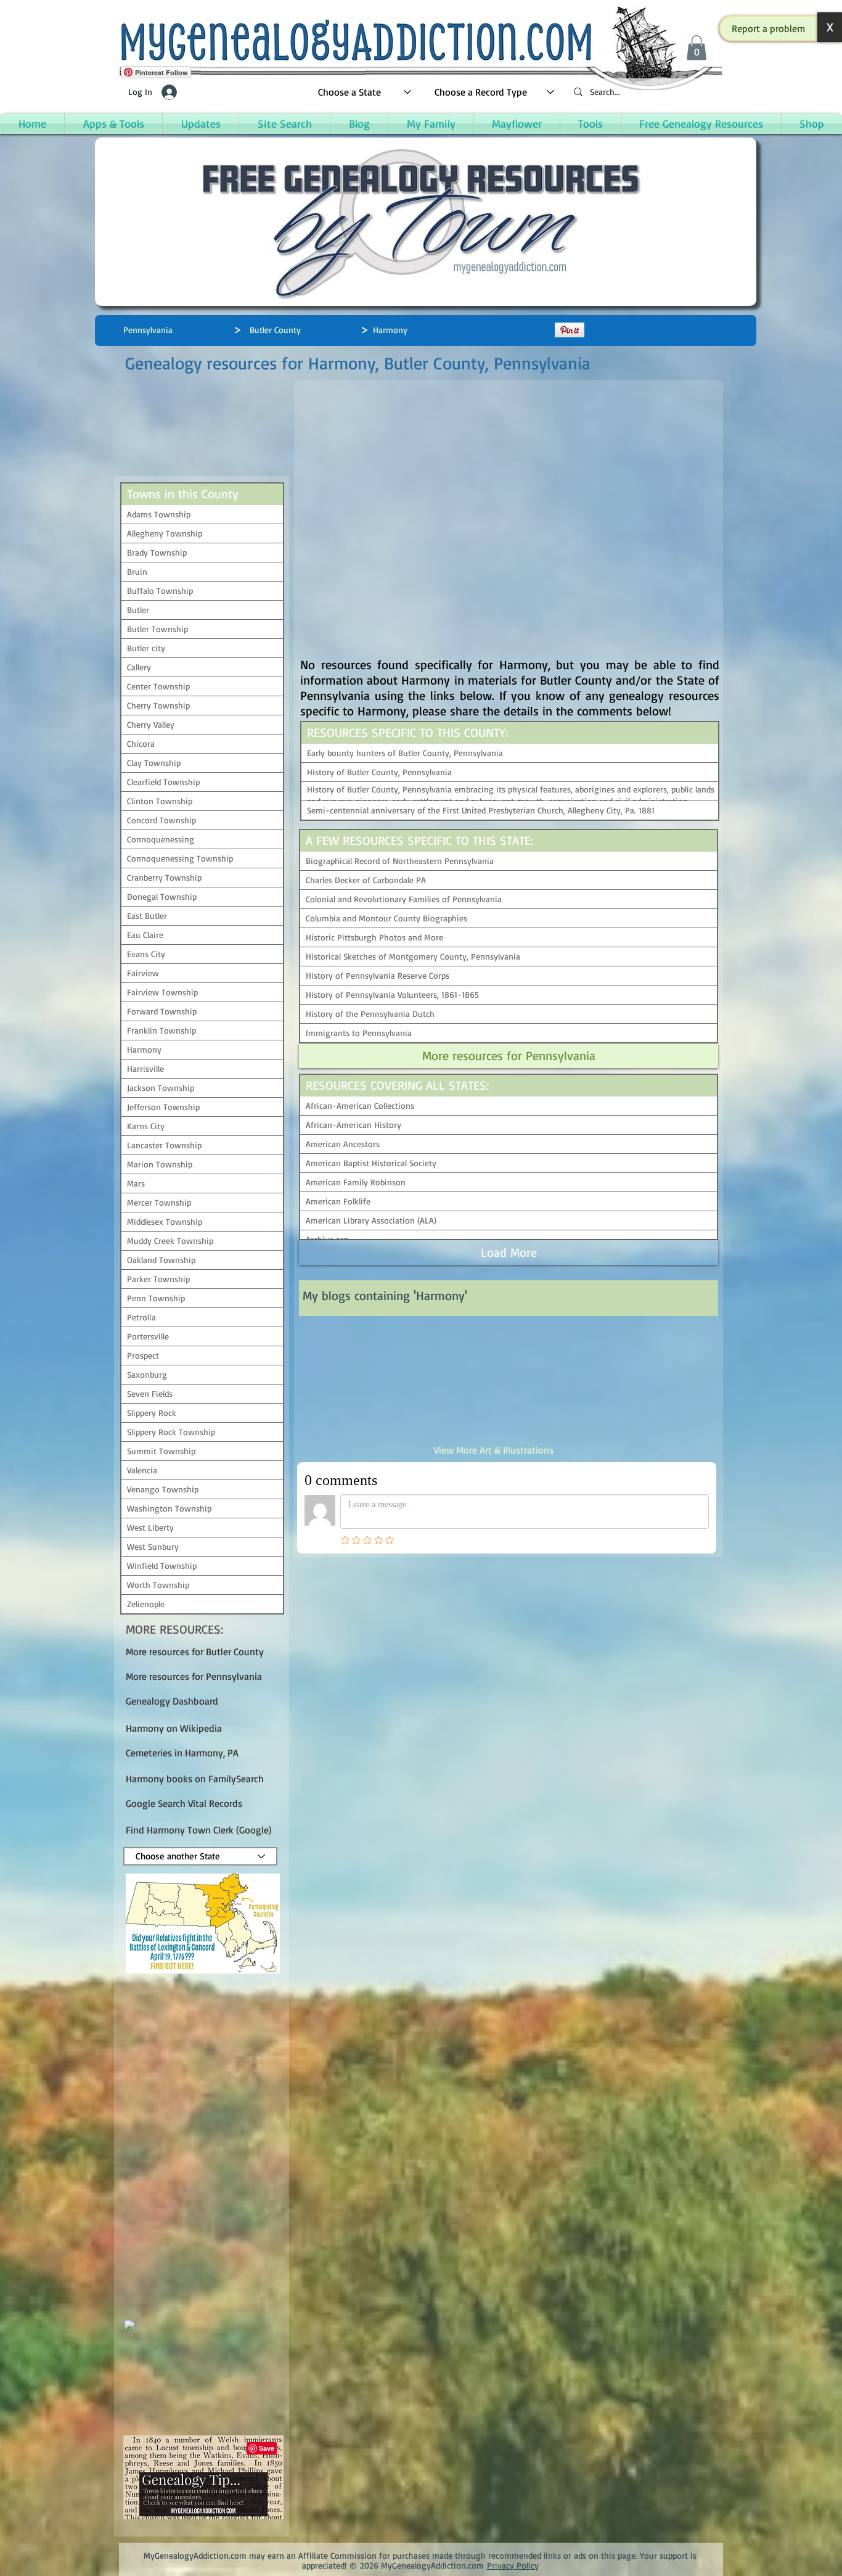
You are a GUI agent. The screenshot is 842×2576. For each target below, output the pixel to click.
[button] (769, 28)
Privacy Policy (513, 2565)
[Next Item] (695, 1380)
